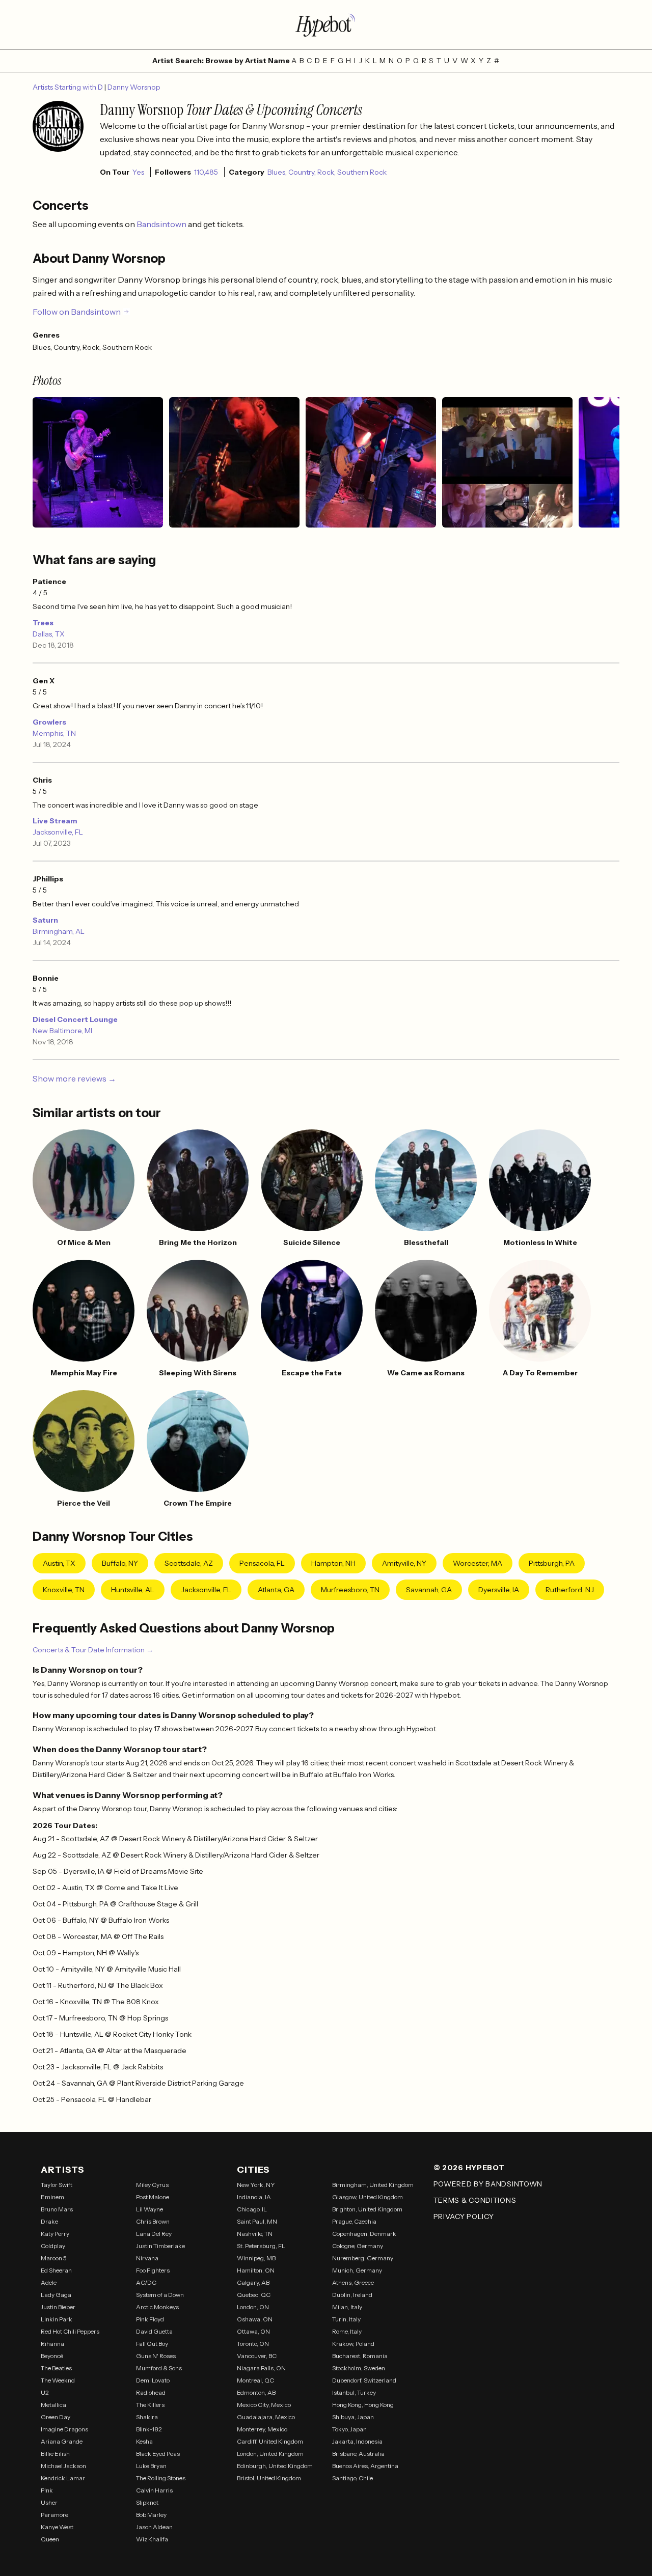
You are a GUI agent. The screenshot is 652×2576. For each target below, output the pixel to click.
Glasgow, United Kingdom (368, 2197)
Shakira (147, 2417)
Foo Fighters (153, 2270)
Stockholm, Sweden (359, 2368)
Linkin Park (57, 2319)
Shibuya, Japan (353, 2417)
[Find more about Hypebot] (326, 24)
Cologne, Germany (358, 2246)
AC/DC (146, 2282)
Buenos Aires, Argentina (365, 2466)
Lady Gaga (56, 2295)
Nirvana (147, 2258)
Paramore (55, 2515)
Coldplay (53, 2246)
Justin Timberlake (160, 2246)
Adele (49, 2282)
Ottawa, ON (253, 2331)
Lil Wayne (150, 2209)
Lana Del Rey (154, 2234)
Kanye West (57, 2527)
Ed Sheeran (56, 2270)
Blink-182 (149, 2429)
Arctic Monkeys (157, 2307)
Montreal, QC (255, 2380)
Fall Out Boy (152, 2344)
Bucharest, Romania (360, 2356)
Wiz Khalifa (152, 2539)
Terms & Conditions (475, 2200)
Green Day (56, 2417)
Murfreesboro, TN (350, 1590)
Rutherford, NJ (570, 1590)
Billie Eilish (55, 2454)
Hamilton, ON (256, 2270)
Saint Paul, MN (257, 2221)
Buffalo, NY (120, 1563)
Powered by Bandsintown (488, 2184)
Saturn (45, 920)
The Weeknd (58, 2380)
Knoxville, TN (64, 1590)
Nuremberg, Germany (363, 2258)
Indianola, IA (254, 2197)
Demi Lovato (153, 2380)
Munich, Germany (357, 2270)
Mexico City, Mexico (264, 2405)
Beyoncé (52, 2356)
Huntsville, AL (133, 1590)
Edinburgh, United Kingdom (275, 2466)
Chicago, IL (252, 2209)
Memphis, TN (54, 733)
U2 (45, 2392)
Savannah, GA (429, 1590)
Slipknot (147, 2502)
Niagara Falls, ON (261, 2368)
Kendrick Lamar (63, 2478)
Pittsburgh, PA (552, 1563)
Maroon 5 (54, 2258)
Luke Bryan (151, 2466)
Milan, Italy (347, 2307)
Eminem (52, 2197)
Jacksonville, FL (58, 832)
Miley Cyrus (152, 2185)
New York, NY (256, 2185)
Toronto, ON (253, 2344)
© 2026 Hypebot (469, 2168)
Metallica (53, 2405)
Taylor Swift (57, 2185)
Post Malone (153, 2197)
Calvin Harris (154, 2490)
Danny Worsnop (134, 87)
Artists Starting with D (69, 87)
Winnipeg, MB (256, 2258)
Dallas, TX (49, 634)
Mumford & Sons (159, 2368)
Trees (43, 623)
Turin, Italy (346, 2319)
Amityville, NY (404, 1563)
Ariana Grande (62, 2441)
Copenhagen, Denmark (364, 2234)
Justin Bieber (58, 2307)
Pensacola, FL (262, 1563)
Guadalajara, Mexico (266, 2417)
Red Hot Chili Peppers (70, 2331)
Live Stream (55, 821)
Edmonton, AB (256, 2392)
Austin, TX (59, 1563)
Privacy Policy (464, 2217)
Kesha (144, 2441)
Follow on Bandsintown (77, 312)
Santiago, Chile (352, 2478)
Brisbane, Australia (358, 2454)
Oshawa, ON (255, 2319)
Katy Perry (55, 2234)
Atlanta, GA (276, 1590)
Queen (50, 2539)
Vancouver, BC (257, 2356)
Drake (49, 2221)
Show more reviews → (74, 1078)
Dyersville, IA (499, 1590)
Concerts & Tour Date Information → (93, 1650)
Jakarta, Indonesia (357, 2441)
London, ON (253, 2307)
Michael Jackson (63, 2466)
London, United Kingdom (270, 2454)
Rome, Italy (347, 2331)
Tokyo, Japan (349, 2429)
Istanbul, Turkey (354, 2392)
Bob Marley (151, 2515)
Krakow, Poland (353, 2344)
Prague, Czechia (354, 2221)
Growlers (49, 722)
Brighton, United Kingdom (367, 2209)
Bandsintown (162, 224)
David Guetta (154, 2331)
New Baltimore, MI (62, 1031)
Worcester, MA (478, 1563)
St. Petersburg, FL (261, 2246)
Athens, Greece (353, 2282)
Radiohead (151, 2392)
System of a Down (160, 2295)
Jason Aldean (154, 2527)
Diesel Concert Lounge (75, 1019)
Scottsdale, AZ (189, 1563)
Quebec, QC (254, 2295)
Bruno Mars (57, 2209)
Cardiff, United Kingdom (270, 2441)
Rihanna (52, 2344)
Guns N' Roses (156, 2356)
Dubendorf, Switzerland (364, 2380)
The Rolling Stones (161, 2478)
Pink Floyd (150, 2319)
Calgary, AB (253, 2282)
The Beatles (56, 2368)
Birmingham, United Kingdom (373, 2185)
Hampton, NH (333, 1563)
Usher (49, 2502)
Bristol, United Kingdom (269, 2478)
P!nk (47, 2490)
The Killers (150, 2405)
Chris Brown (153, 2221)
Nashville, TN (255, 2234)
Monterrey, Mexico (262, 2429)
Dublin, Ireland (352, 2295)
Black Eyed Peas (158, 2454)
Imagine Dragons (64, 2429)
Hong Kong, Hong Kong (363, 2405)
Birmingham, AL (59, 931)
